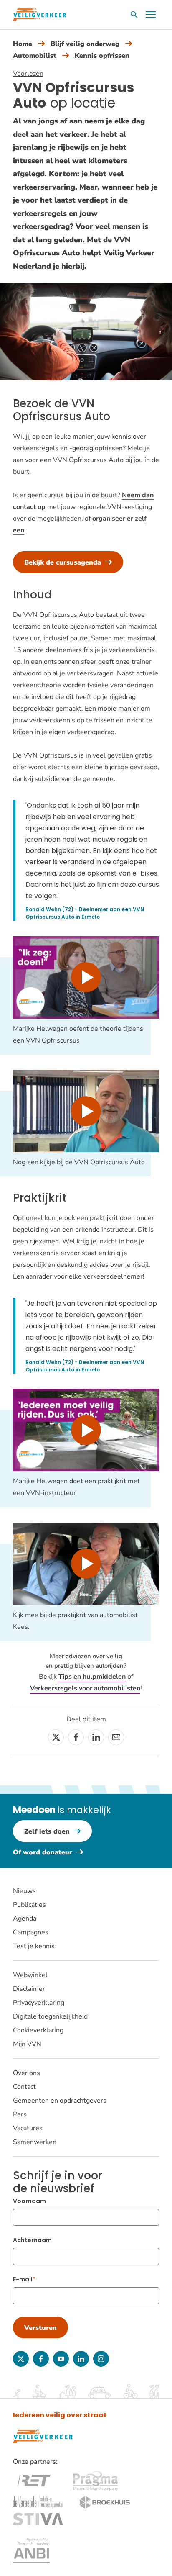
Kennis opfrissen (102, 56)
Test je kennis (34, 1946)
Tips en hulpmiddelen (92, 1677)
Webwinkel (30, 1975)
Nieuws (24, 1891)
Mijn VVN (27, 2044)
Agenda (25, 1919)
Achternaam (32, 2240)
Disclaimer (29, 1989)
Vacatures (28, 2128)
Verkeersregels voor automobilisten (85, 1688)
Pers (20, 2114)
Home (23, 44)
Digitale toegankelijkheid (50, 2016)
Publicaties (29, 1905)
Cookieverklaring (38, 2030)
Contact (24, 2087)
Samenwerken (35, 2142)
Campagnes (31, 1932)
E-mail (23, 2279)
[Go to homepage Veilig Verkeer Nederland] (39, 15)
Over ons (27, 2073)
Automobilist (35, 56)
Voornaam (29, 2201)
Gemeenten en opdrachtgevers (60, 2101)
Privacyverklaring (39, 2003)
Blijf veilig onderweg (85, 44)
